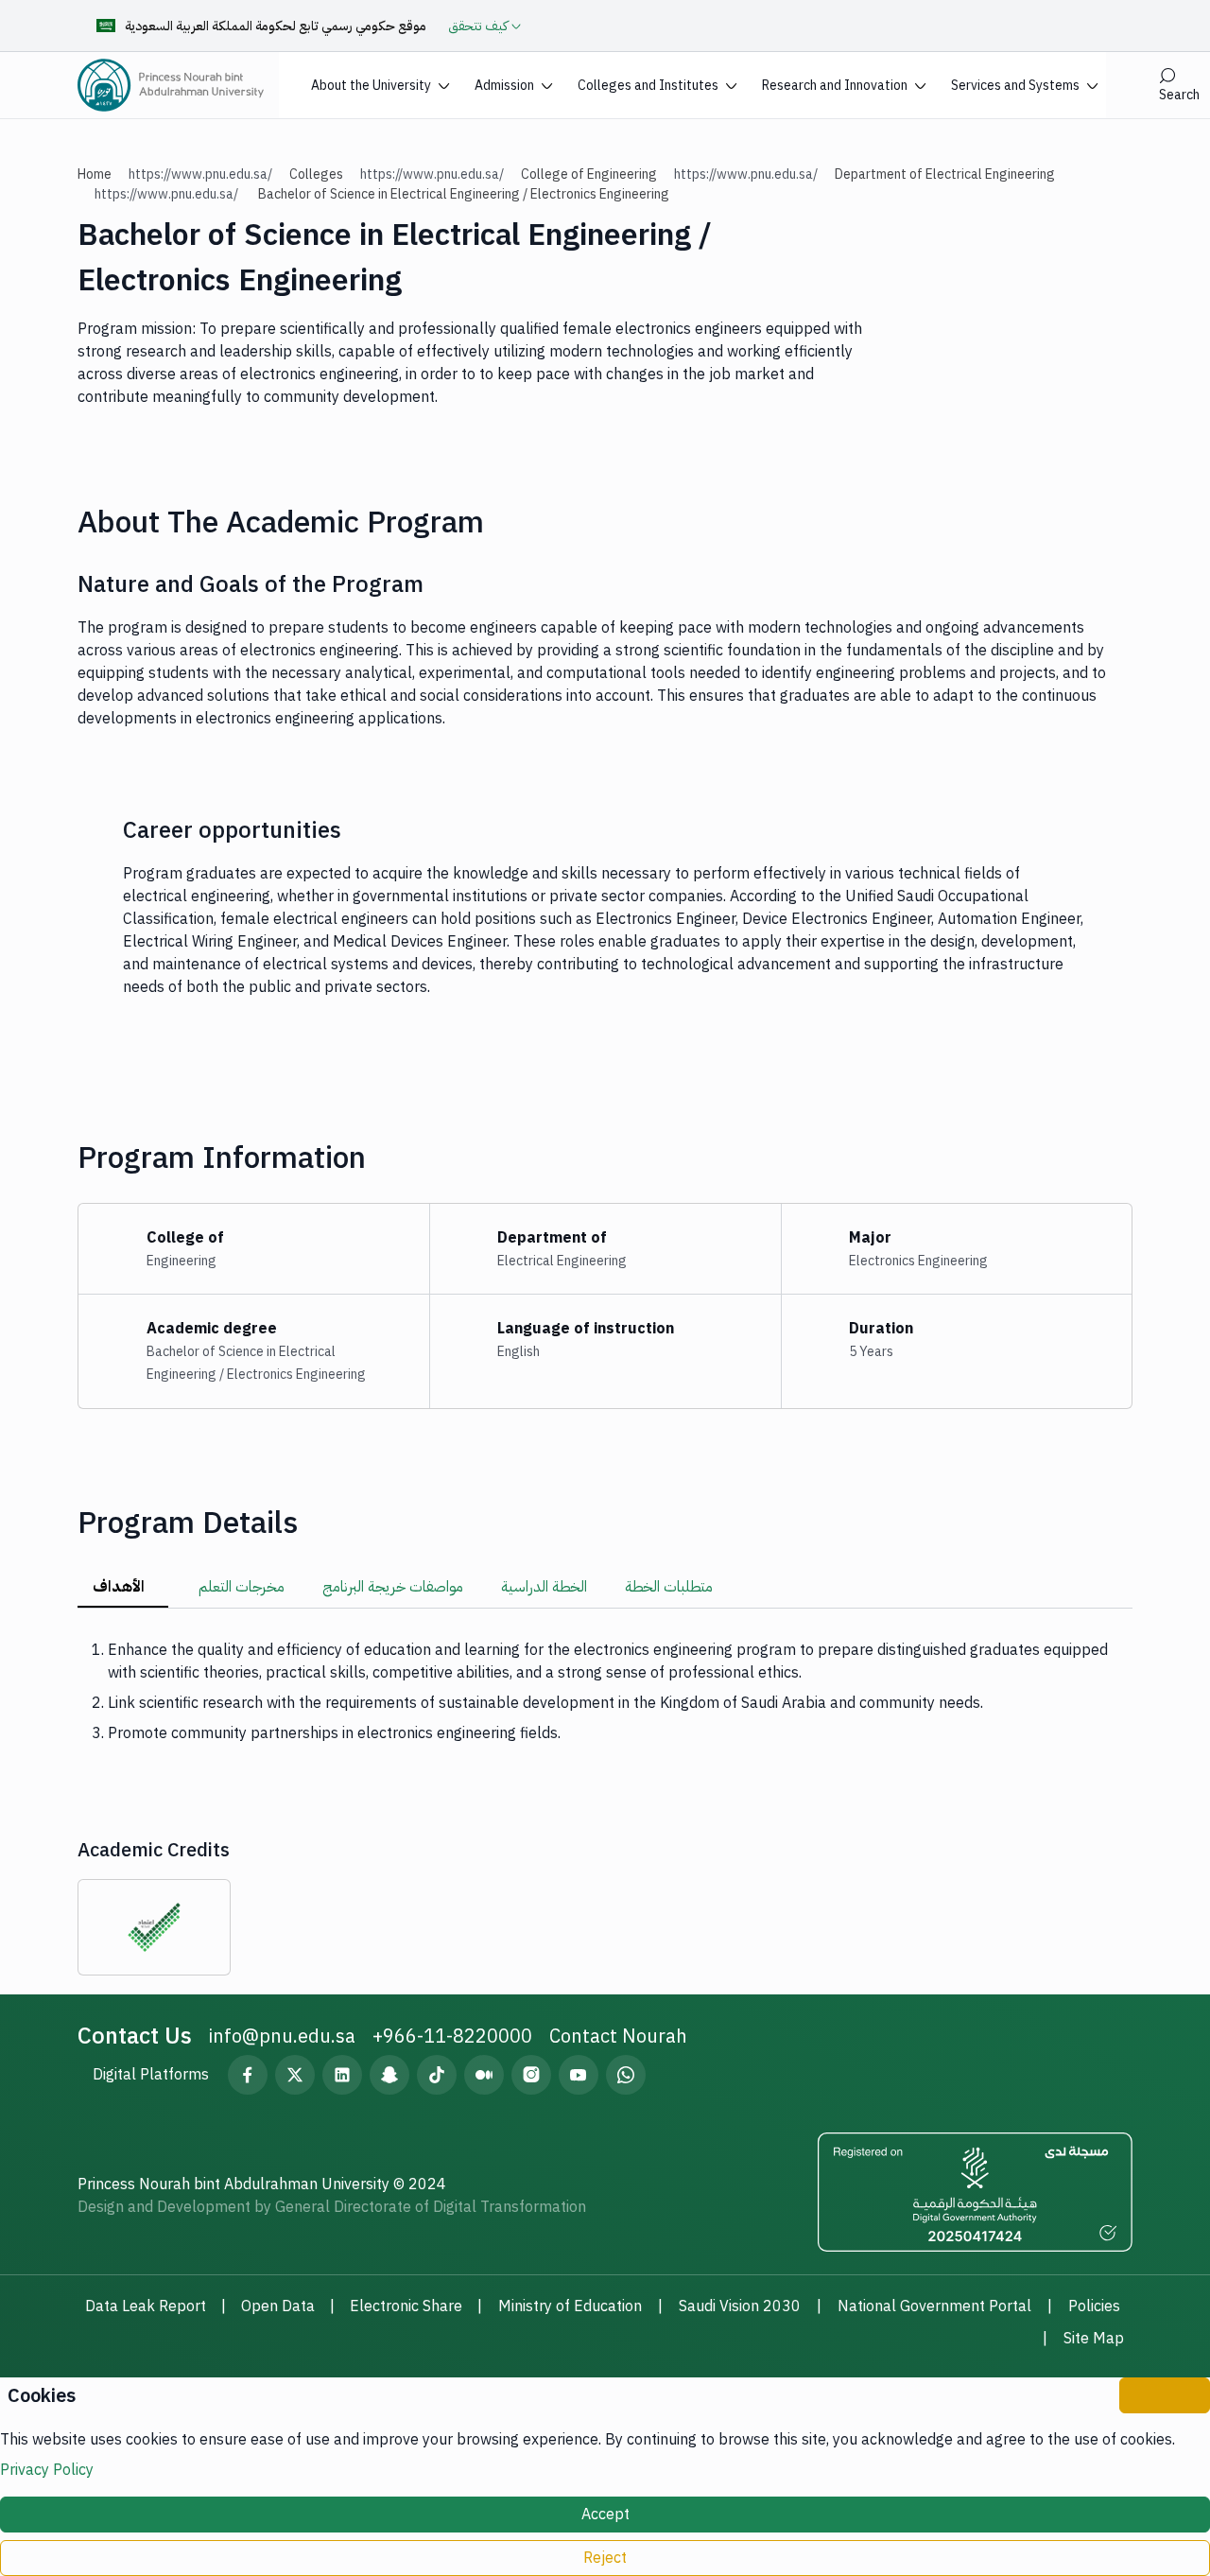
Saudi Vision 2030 (740, 2306)
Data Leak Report (146, 2306)
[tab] (123, 1588)
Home (95, 174)
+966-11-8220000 (452, 2036)
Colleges (316, 174)
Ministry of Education (570, 2306)
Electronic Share (406, 2306)
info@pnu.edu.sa (282, 2036)
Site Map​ (1094, 2339)
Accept (605, 2515)
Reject (605, 2558)
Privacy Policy (47, 2470)
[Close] (1165, 2395)
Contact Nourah (618, 2036)
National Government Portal (934, 2306)
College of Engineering (589, 174)
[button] (380, 85)
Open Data (278, 2306)
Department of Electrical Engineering (945, 174)
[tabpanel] (605, 1692)
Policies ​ (1096, 2306)
